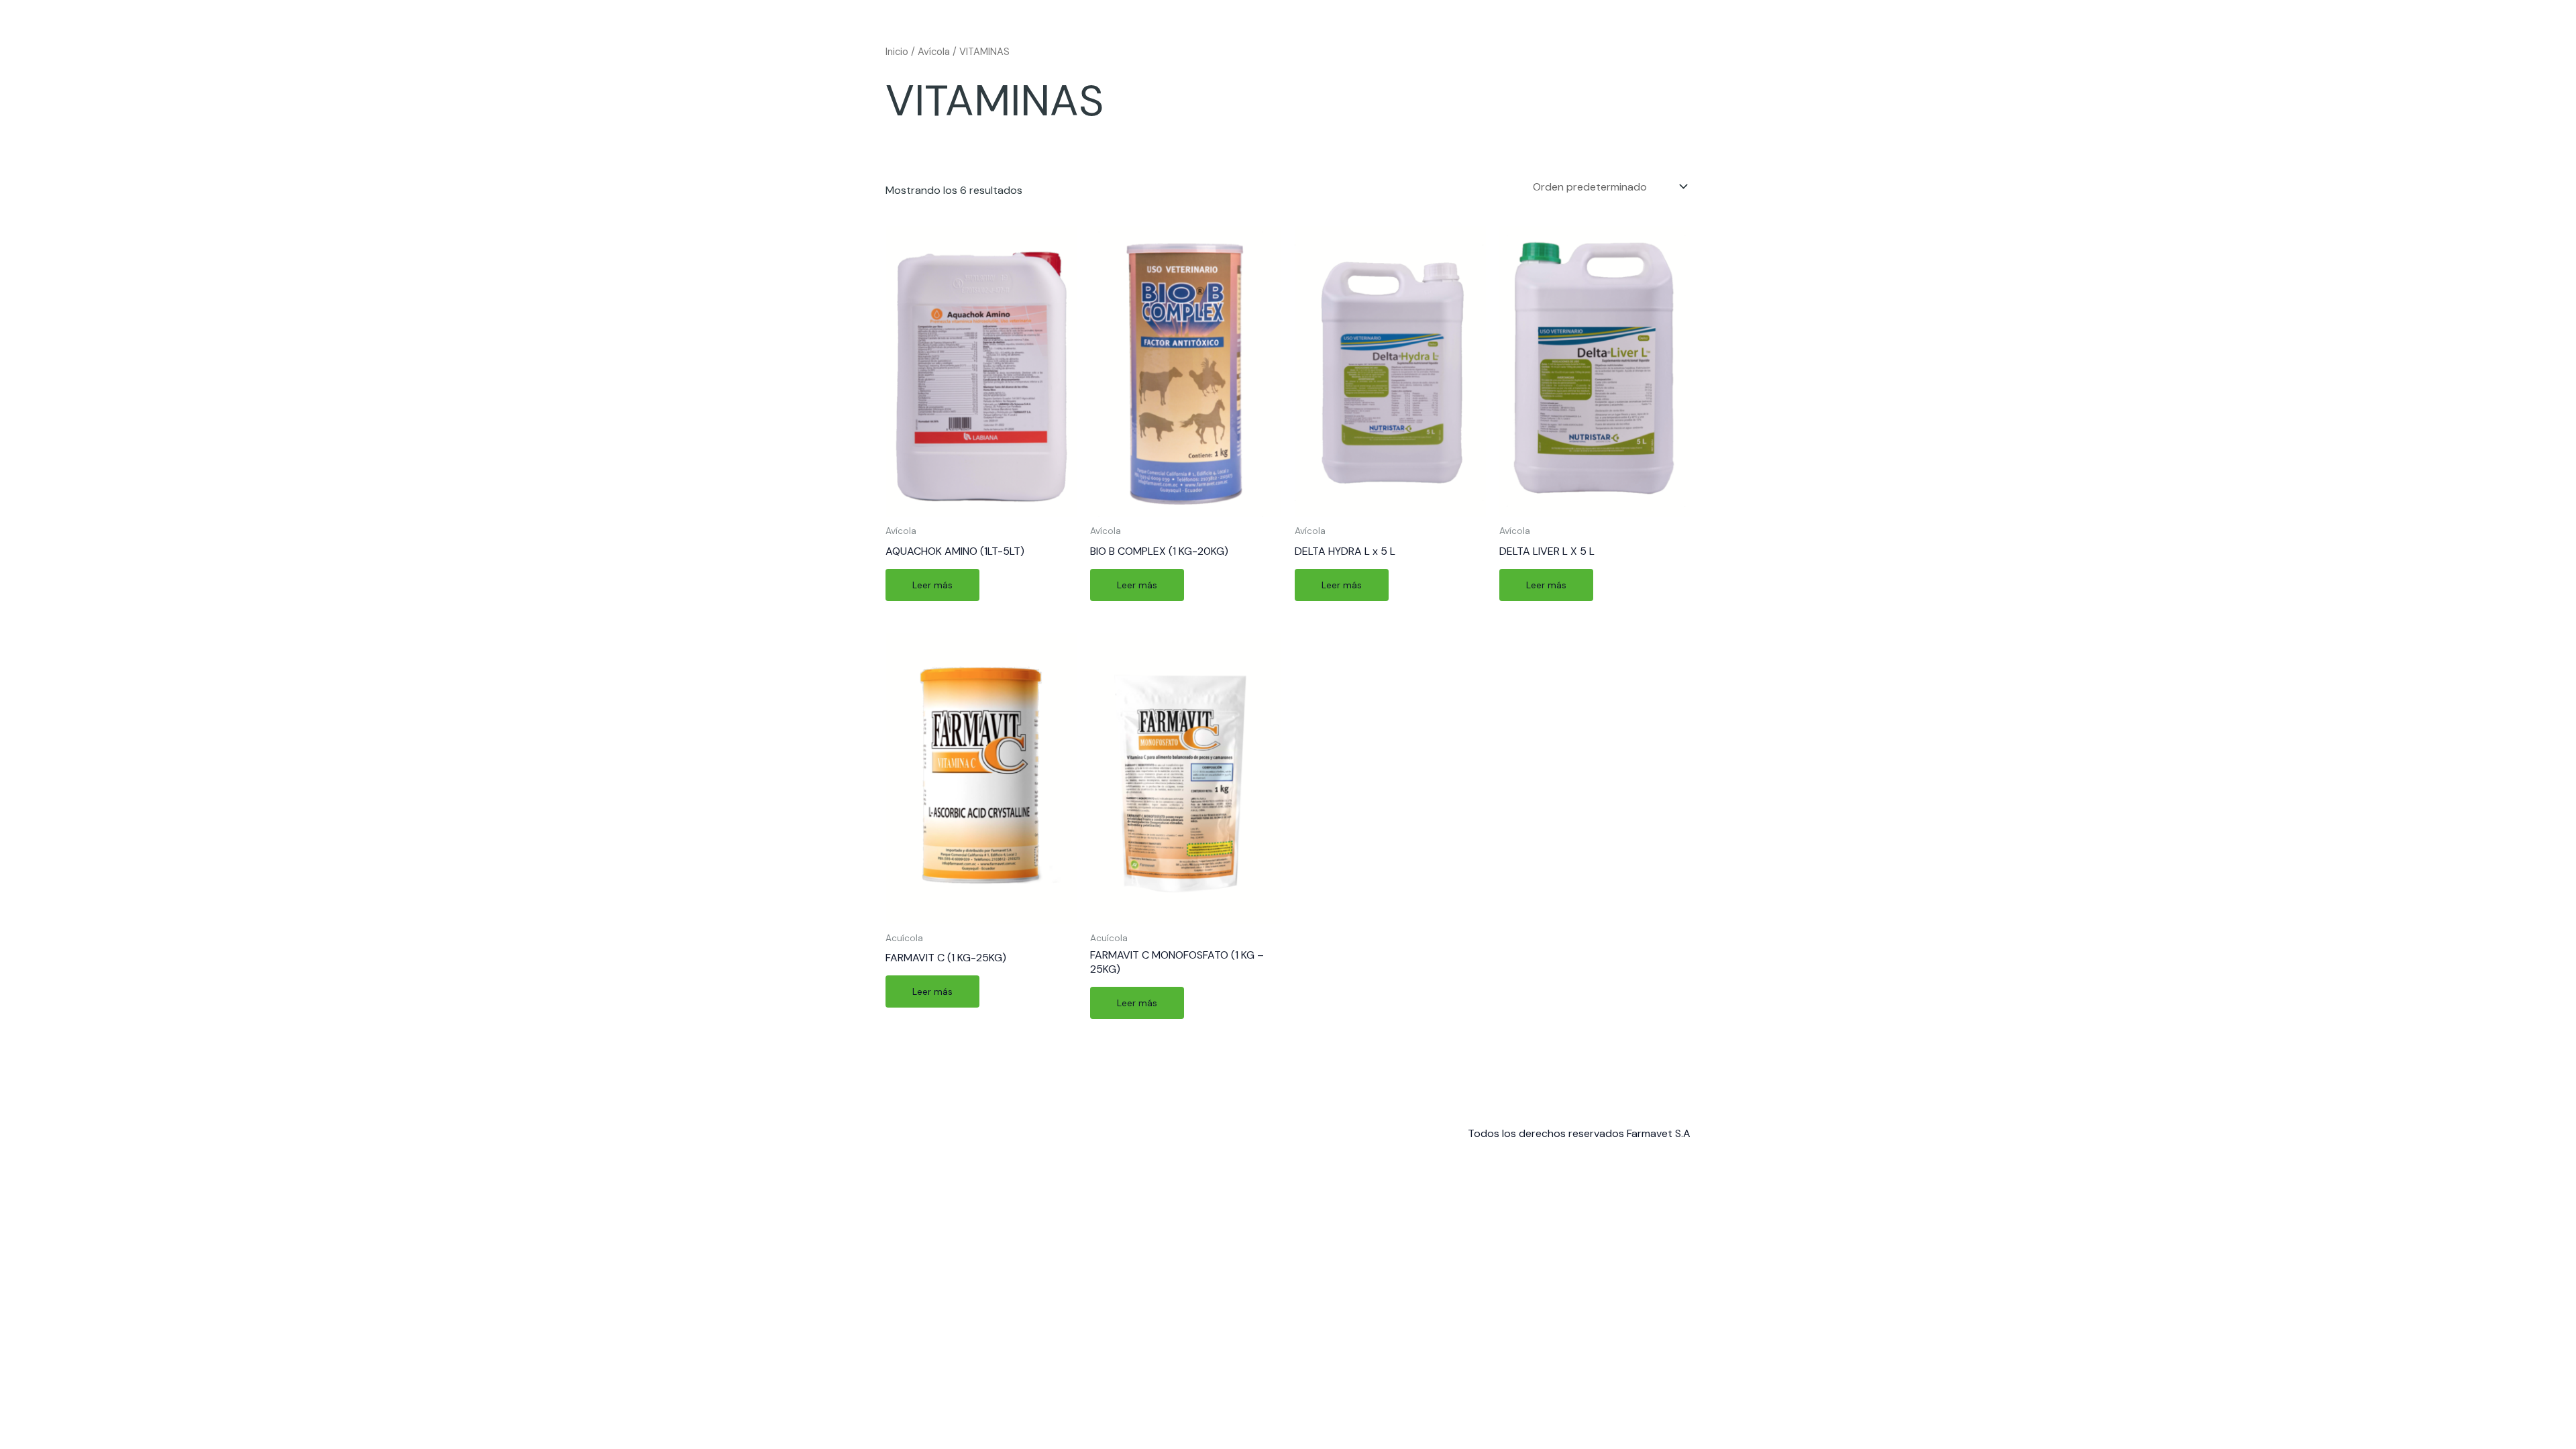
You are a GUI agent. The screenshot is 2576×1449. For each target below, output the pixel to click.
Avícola (934, 52)
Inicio (897, 52)
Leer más (932, 585)
